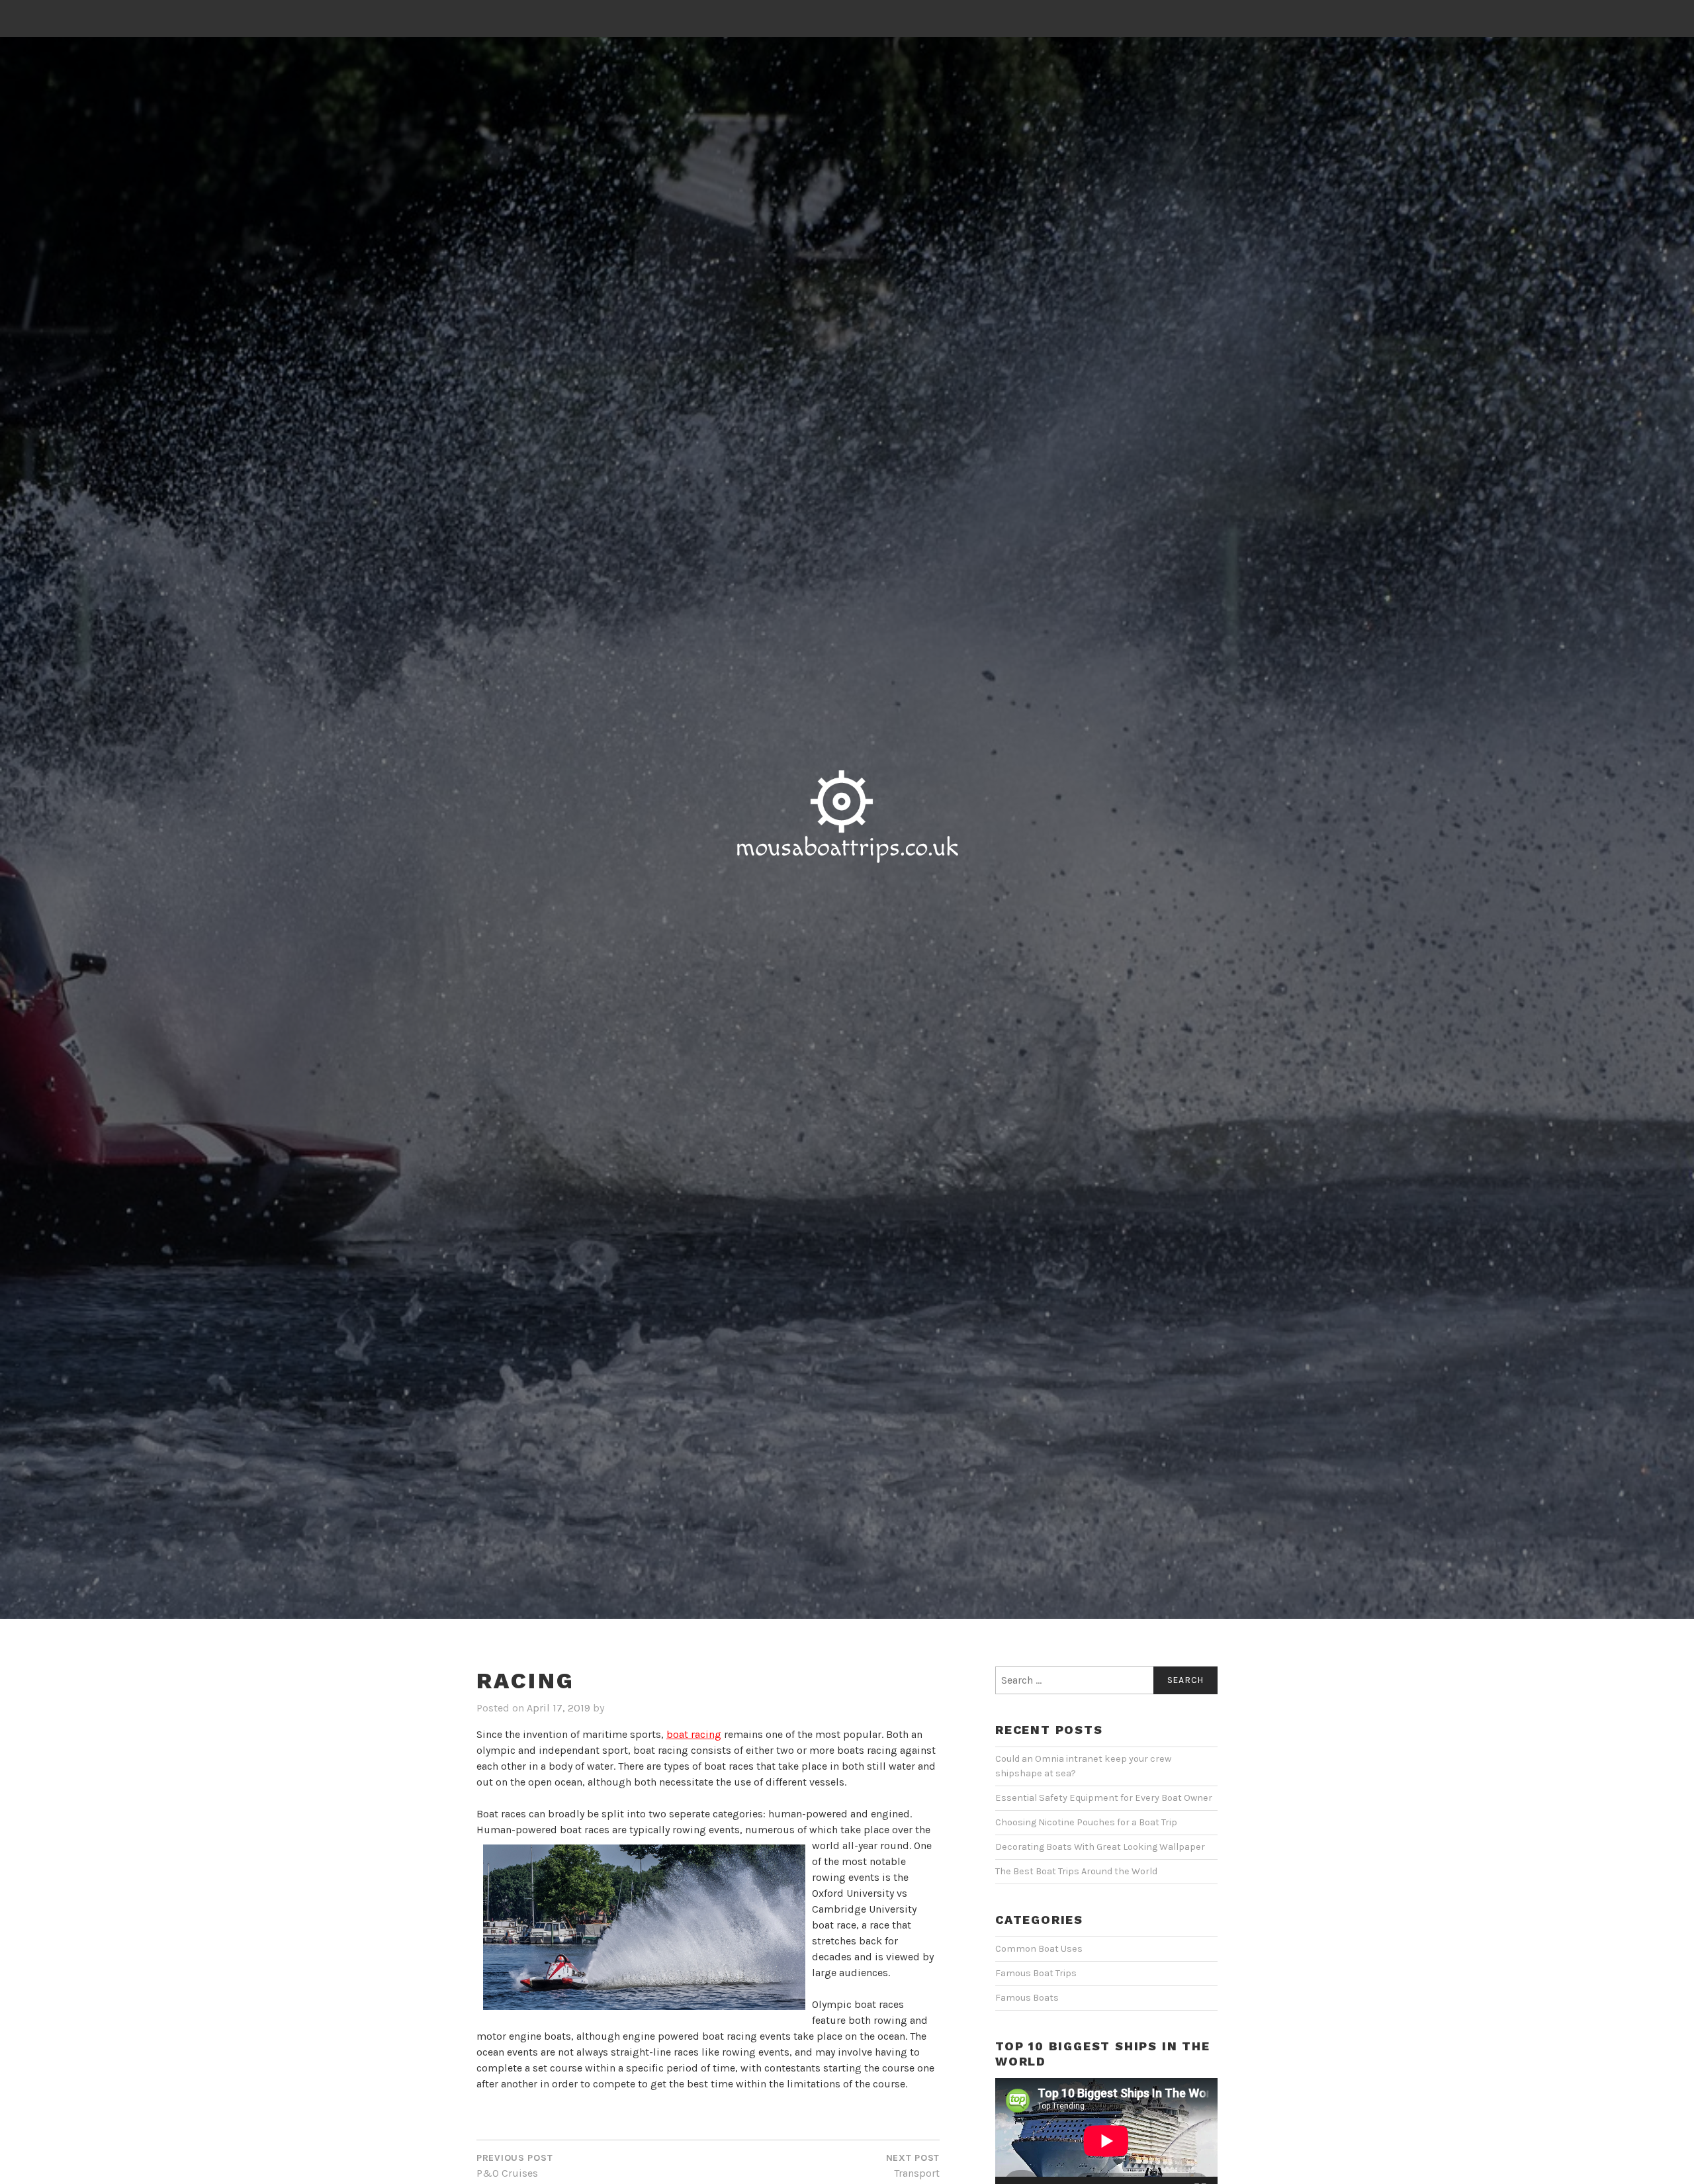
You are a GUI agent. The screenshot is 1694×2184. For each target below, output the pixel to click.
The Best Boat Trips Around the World (1076, 1871)
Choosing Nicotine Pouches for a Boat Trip (1086, 1822)
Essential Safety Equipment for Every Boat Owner (1104, 1798)
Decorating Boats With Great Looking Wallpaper (1100, 1847)
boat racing (694, 1734)
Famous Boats (1027, 1998)
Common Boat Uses (1039, 1949)
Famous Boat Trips (1036, 1973)
